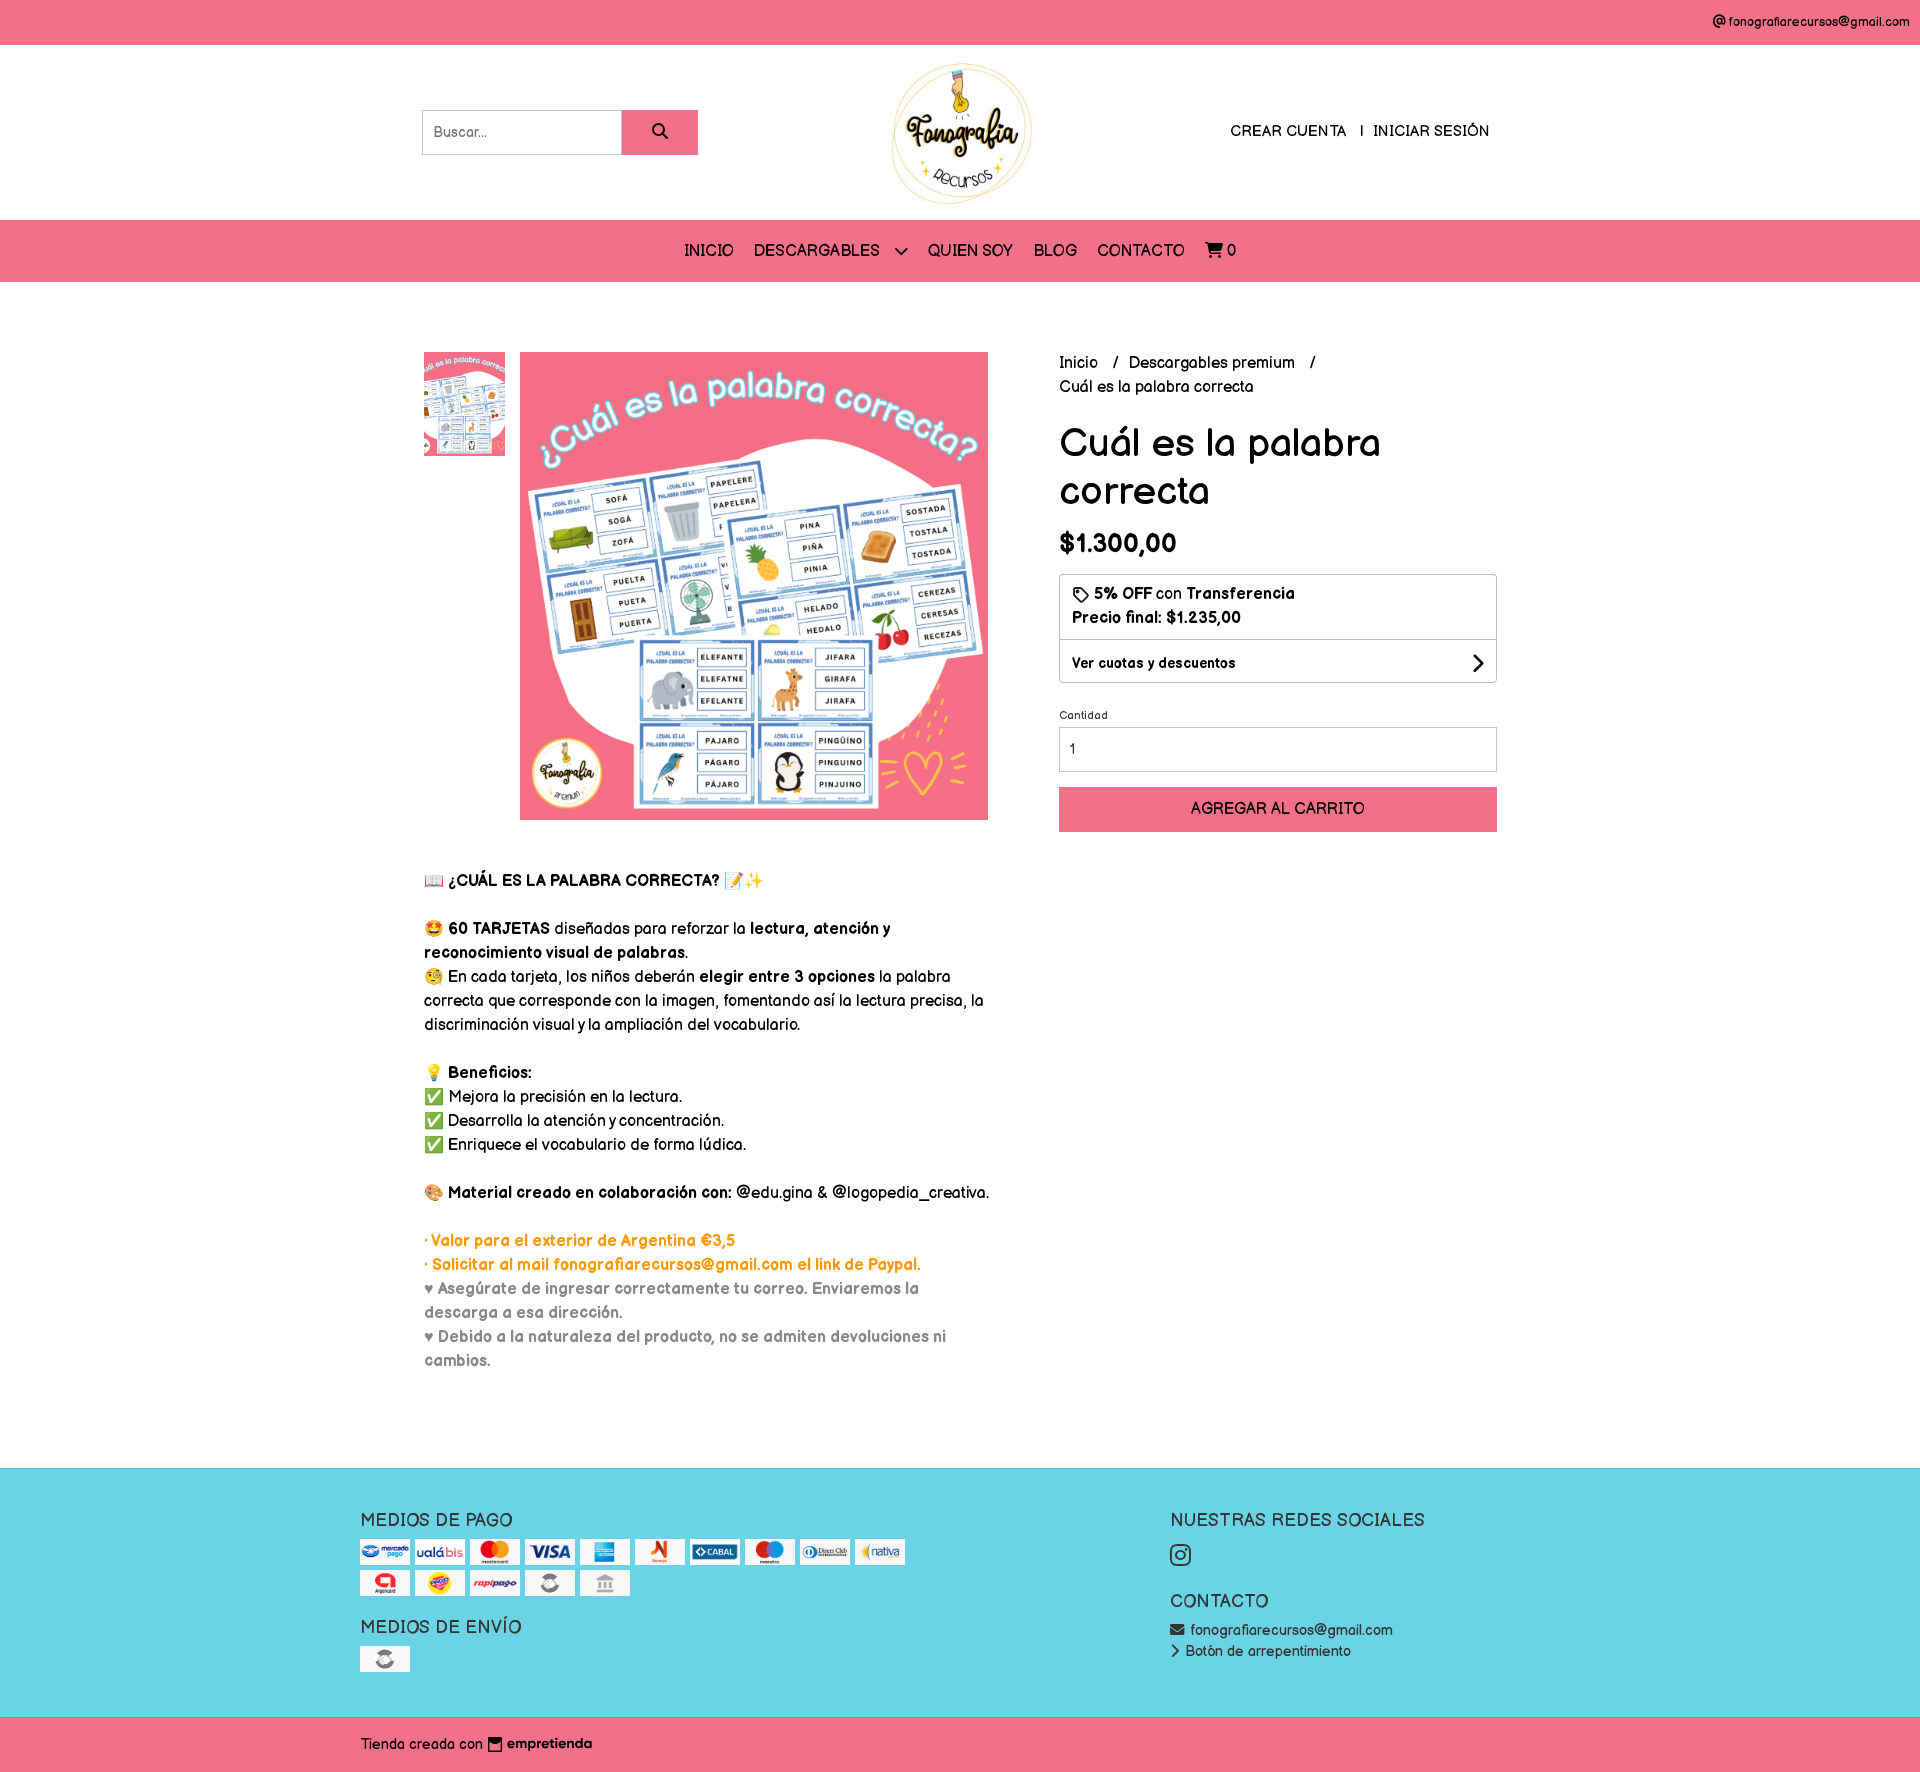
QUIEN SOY (970, 251)
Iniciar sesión (1431, 131)
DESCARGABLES (819, 251)
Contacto (1141, 251)
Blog (1055, 251)
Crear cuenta (1288, 131)
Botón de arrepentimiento (1266, 1651)
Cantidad (1083, 715)
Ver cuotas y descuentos (1154, 663)
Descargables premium (1214, 363)
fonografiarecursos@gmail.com (1289, 1630)
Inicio (709, 251)
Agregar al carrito (1278, 809)
